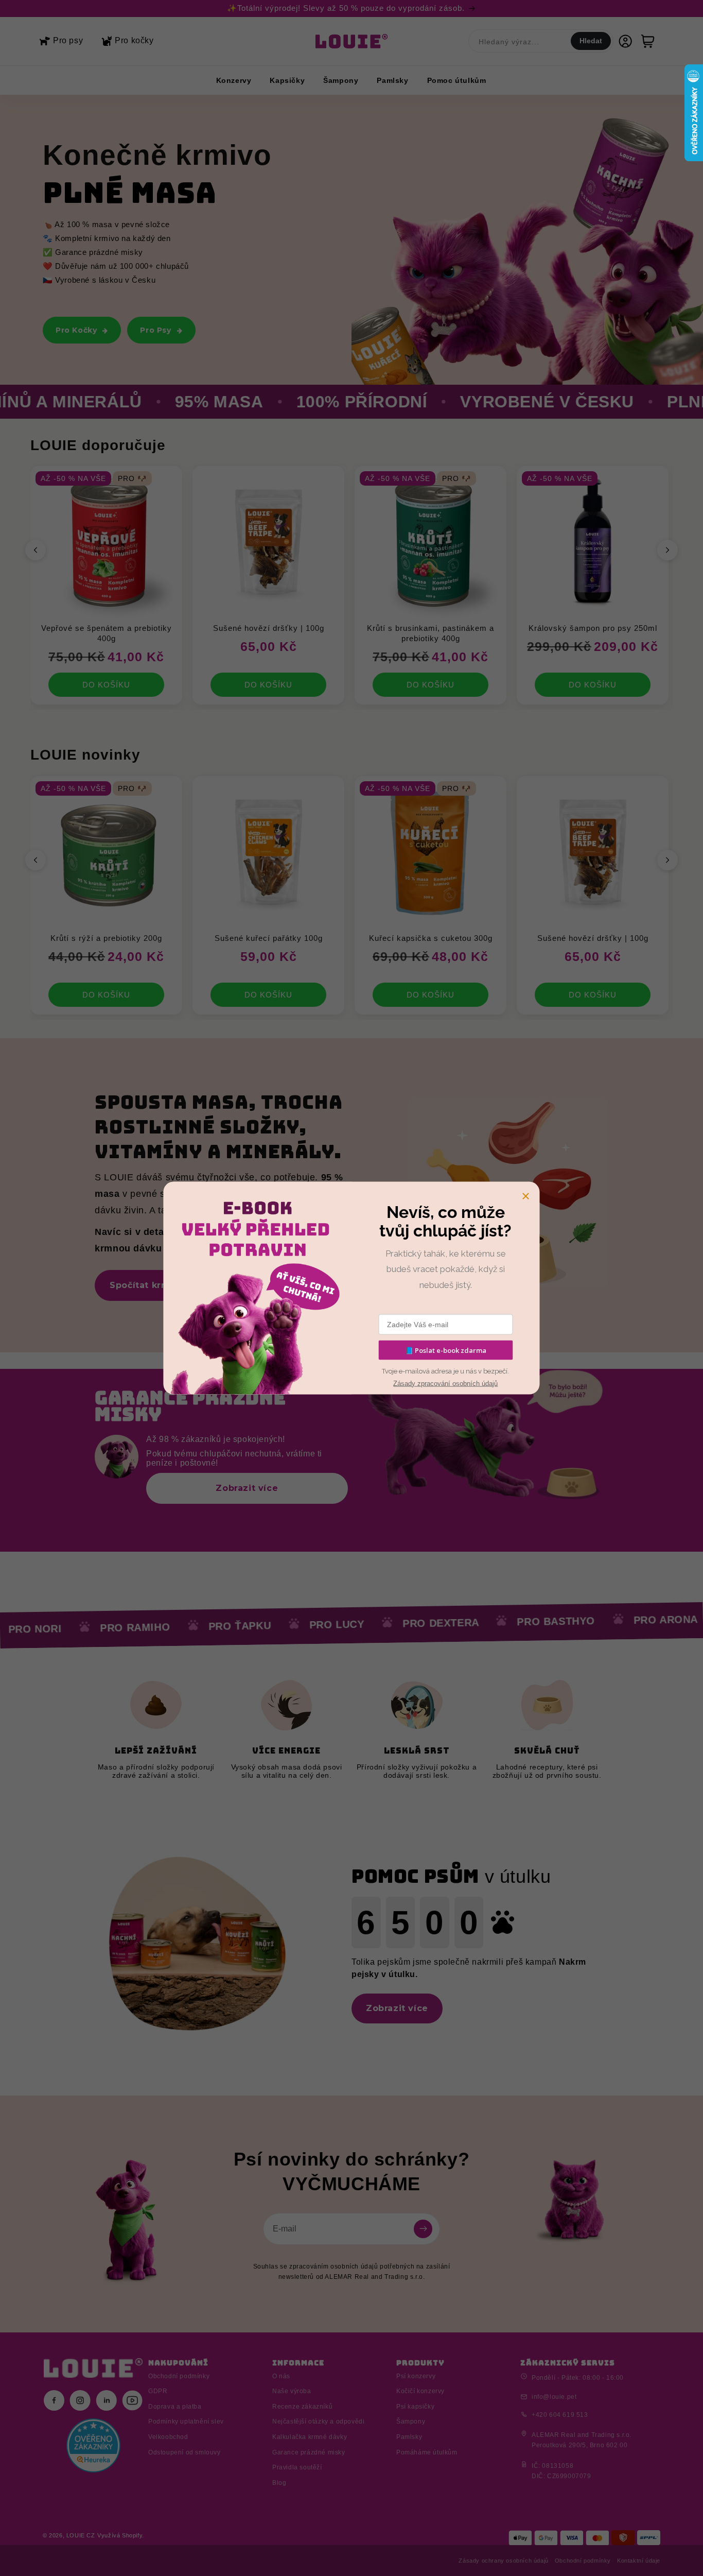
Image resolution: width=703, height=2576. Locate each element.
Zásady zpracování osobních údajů (445, 1383)
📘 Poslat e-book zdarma (446, 1350)
